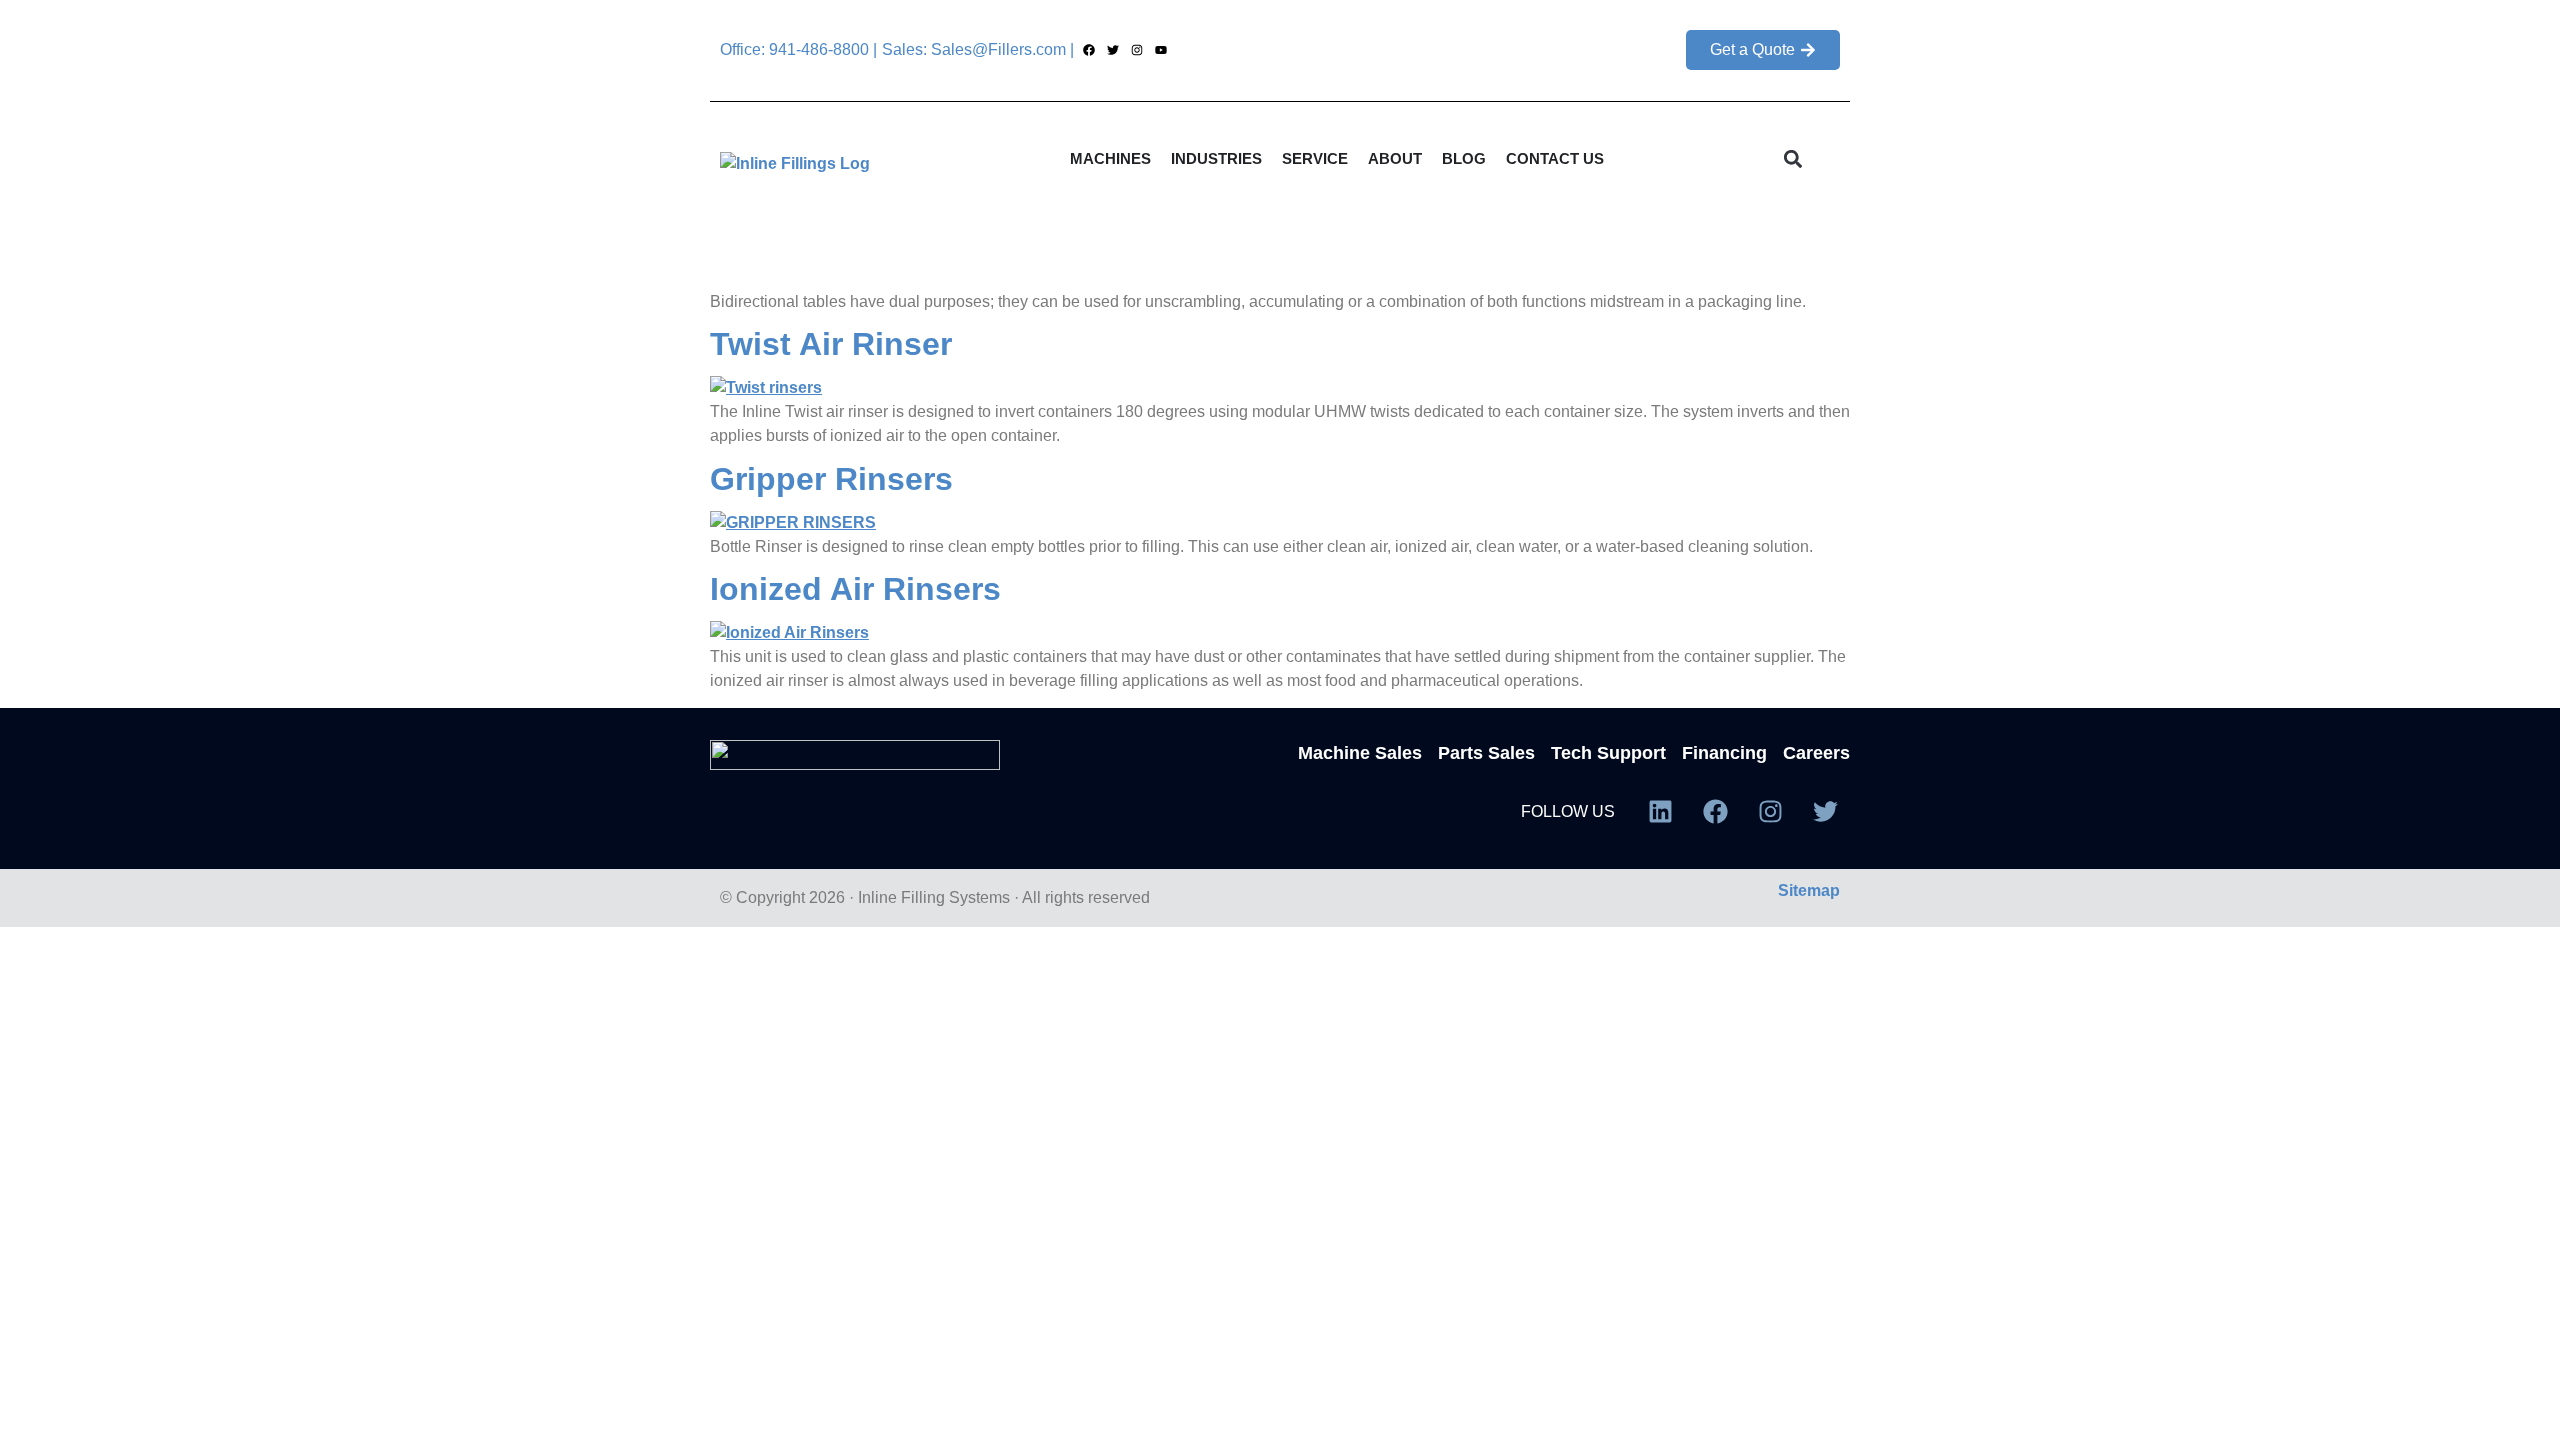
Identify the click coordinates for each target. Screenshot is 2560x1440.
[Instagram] (1136, 50)
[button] (1793, 158)
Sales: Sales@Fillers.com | (978, 49)
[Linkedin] (1660, 812)
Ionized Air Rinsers (855, 589)
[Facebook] (1088, 50)
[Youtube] (1161, 50)
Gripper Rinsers (831, 479)
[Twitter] (1112, 50)
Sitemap (1809, 890)
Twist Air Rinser (831, 344)
